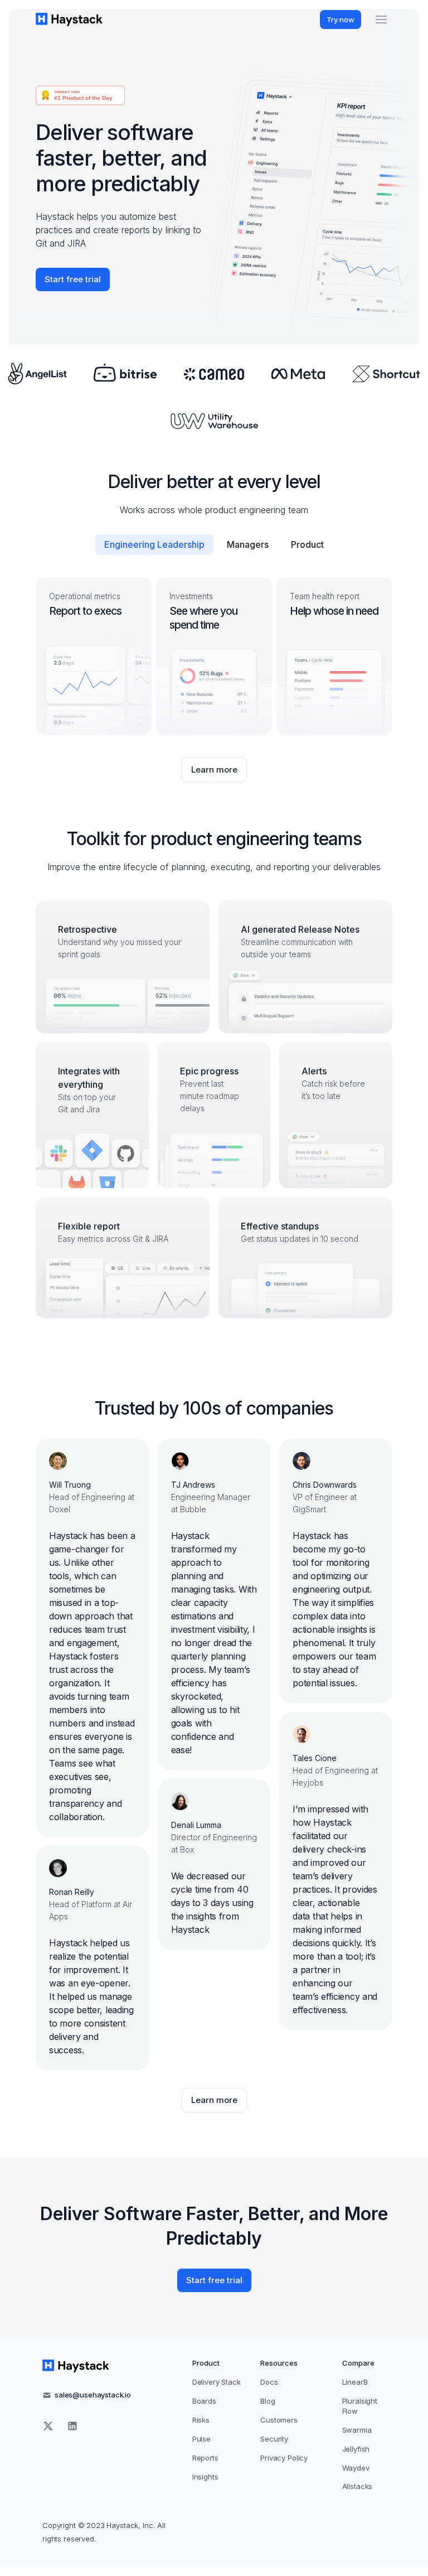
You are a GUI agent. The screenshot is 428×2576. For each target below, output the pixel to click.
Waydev (356, 2468)
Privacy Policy (284, 2458)
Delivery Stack (217, 2382)
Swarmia (357, 2430)
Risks (201, 2420)
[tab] (154, 545)
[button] (381, 20)
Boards (204, 2401)
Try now (341, 20)
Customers (279, 2420)
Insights (205, 2477)
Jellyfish (356, 2449)
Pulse (201, 2439)
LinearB (355, 2382)
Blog (267, 2401)
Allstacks (358, 2486)
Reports (205, 2458)
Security (274, 2439)
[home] (69, 19)
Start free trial (73, 279)
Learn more (219, 773)
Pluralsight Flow (360, 2406)
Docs (269, 2382)
